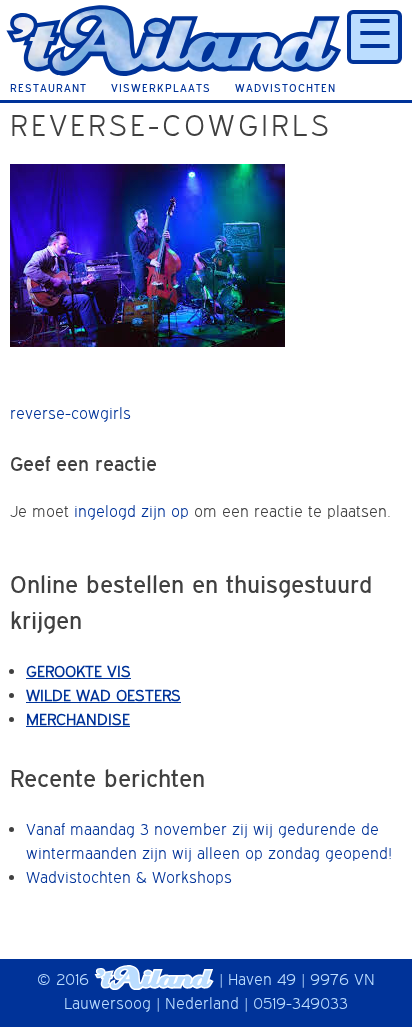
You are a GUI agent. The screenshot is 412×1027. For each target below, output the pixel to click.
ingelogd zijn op (131, 511)
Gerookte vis (78, 671)
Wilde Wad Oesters (103, 695)
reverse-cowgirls (70, 413)
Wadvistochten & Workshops (129, 877)
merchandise (78, 719)
